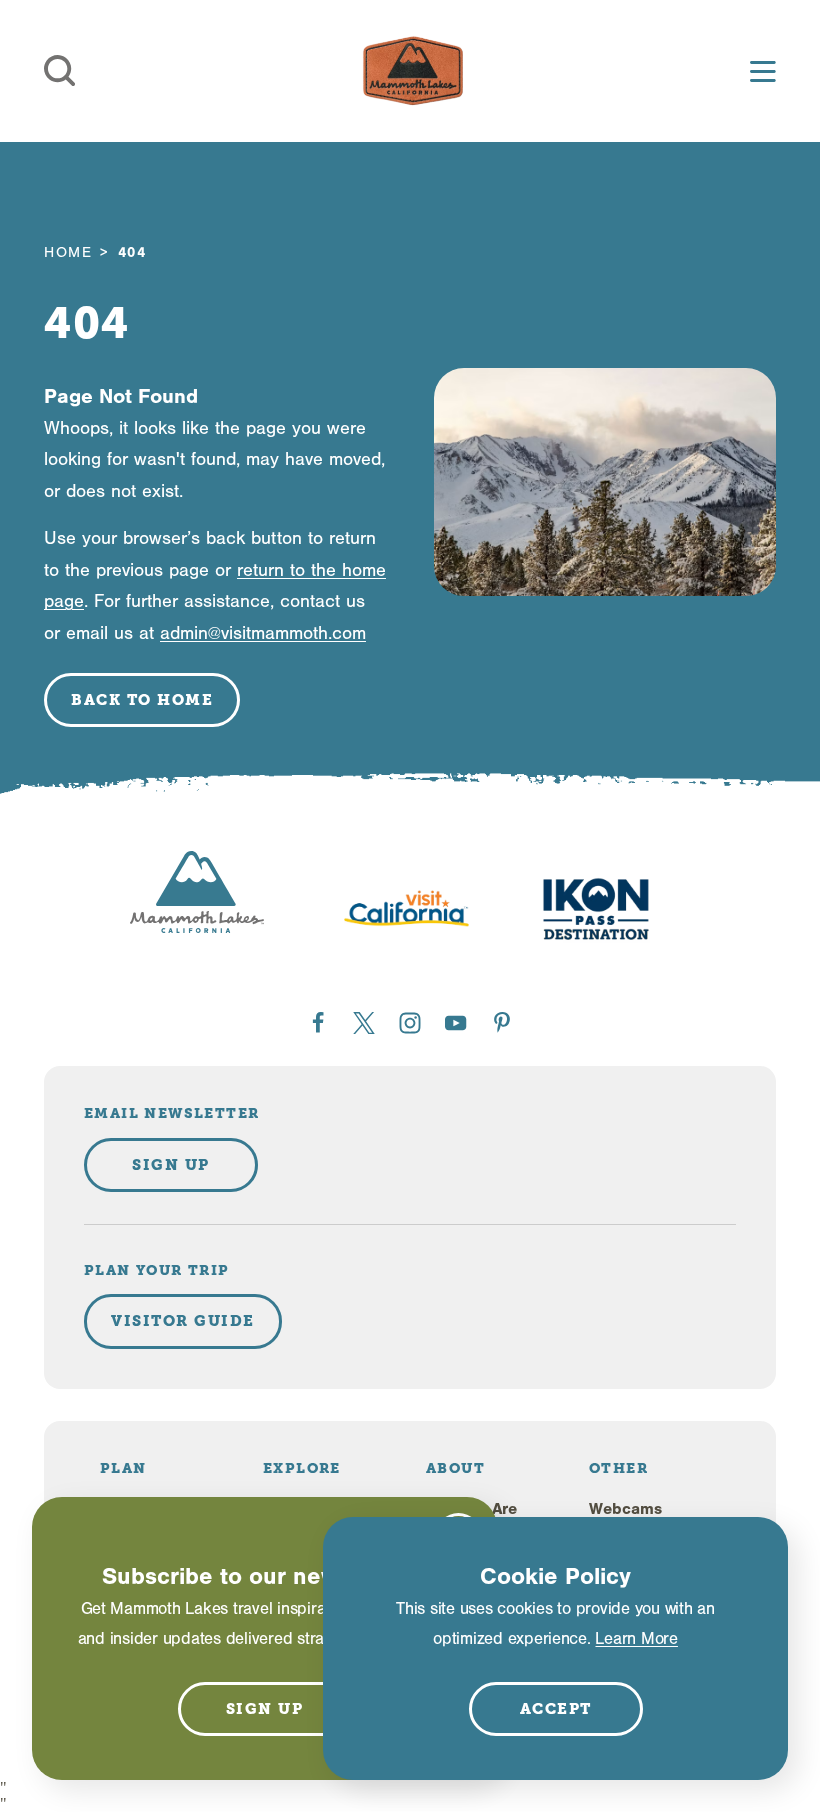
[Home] (413, 71)
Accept (556, 1709)
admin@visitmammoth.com (263, 633)
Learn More (636, 1638)
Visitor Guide (183, 1321)
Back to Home (142, 700)
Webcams (625, 1508)
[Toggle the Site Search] (60, 71)
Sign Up (171, 1165)
